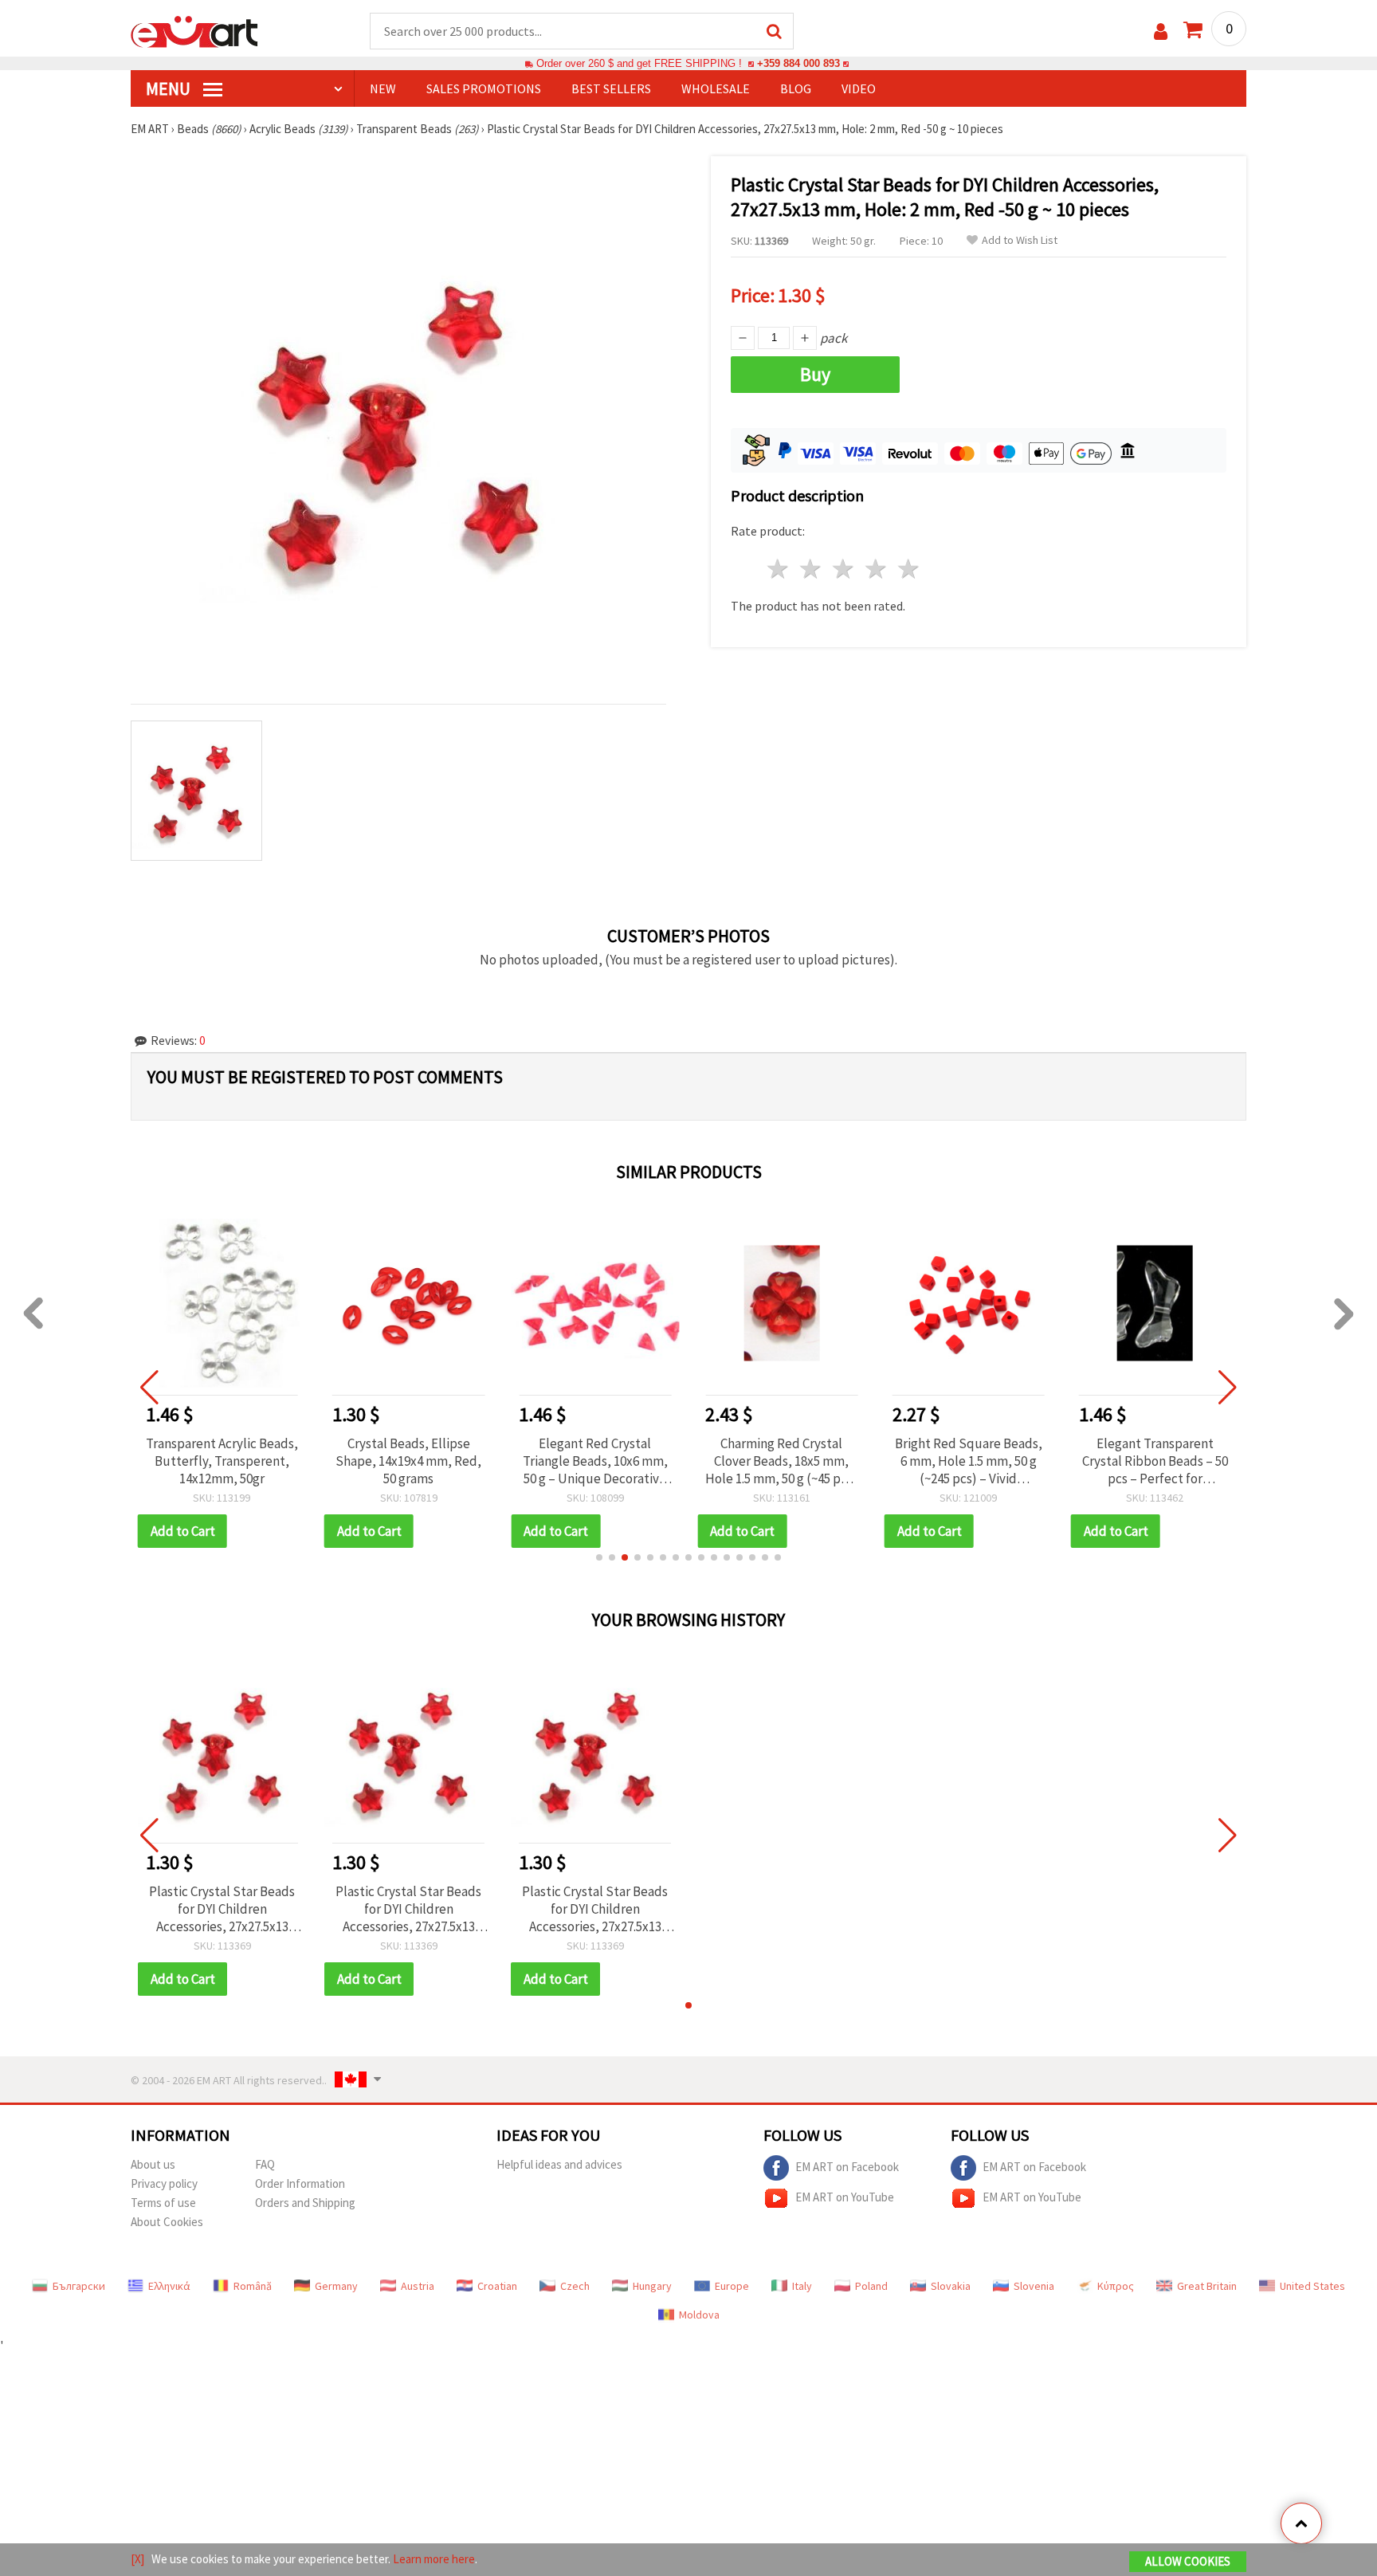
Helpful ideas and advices (559, 2164)
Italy (802, 2286)
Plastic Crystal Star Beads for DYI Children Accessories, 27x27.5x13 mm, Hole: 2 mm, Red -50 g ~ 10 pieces (222, 1909)
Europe (732, 2286)
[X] (137, 2559)
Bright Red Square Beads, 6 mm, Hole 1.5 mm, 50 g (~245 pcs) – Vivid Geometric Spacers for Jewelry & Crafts (969, 1461)
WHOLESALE (716, 88)
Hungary (652, 2286)
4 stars (876, 569)
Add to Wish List (1020, 240)
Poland (871, 2286)
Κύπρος (1116, 2286)
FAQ (265, 2164)
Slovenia (1034, 2286)
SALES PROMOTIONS (484, 88)
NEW (383, 88)
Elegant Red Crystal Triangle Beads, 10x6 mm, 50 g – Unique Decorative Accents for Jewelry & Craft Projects (595, 1461)
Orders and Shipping (305, 2203)
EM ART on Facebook (847, 2166)
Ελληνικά (169, 2286)
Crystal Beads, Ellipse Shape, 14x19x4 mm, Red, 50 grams (408, 1461)
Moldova (699, 2315)
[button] (599, 1557)
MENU (170, 88)
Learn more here (434, 2559)
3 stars (844, 569)
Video (859, 88)
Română (253, 2286)
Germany (336, 2286)
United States (1312, 2286)
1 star (779, 569)
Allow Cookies (1188, 2561)
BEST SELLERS (611, 88)
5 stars (909, 569)
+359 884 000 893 (798, 63)
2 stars (812, 569)
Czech (575, 2286)
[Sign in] (1161, 31)
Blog (796, 88)
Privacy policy (164, 2183)
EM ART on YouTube (845, 2196)
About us (153, 2164)
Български (79, 2286)
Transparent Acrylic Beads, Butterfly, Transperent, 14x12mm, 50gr (222, 1461)
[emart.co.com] (194, 30)
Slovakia (951, 2286)
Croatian (497, 2286)
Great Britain (1207, 2286)
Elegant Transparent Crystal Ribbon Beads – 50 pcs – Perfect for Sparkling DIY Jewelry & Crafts (1155, 1461)
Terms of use (163, 2203)
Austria (418, 2286)
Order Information (300, 2183)
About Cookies (167, 2222)
